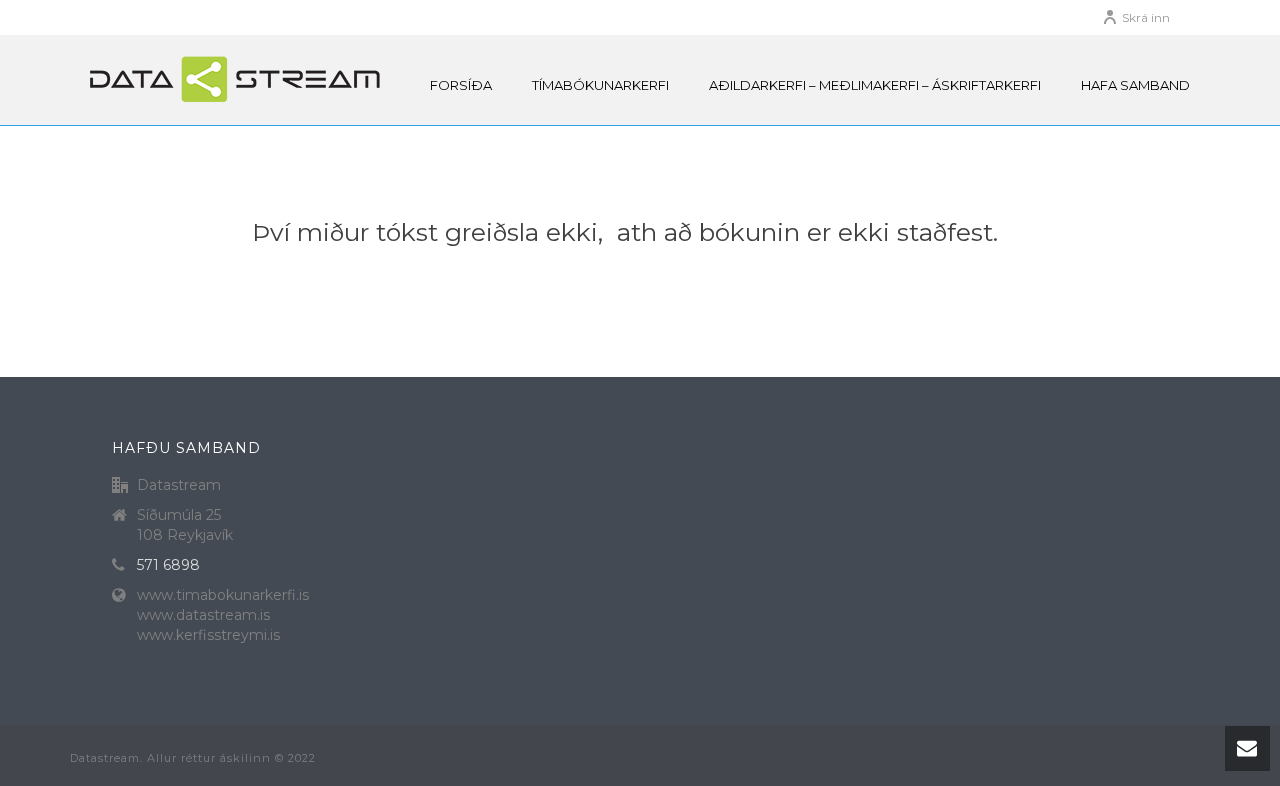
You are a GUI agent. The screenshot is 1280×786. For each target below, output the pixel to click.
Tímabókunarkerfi (600, 85)
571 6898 (168, 565)
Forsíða (461, 85)
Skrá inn (1146, 17)
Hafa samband (1135, 85)
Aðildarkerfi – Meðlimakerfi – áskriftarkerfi (875, 85)
